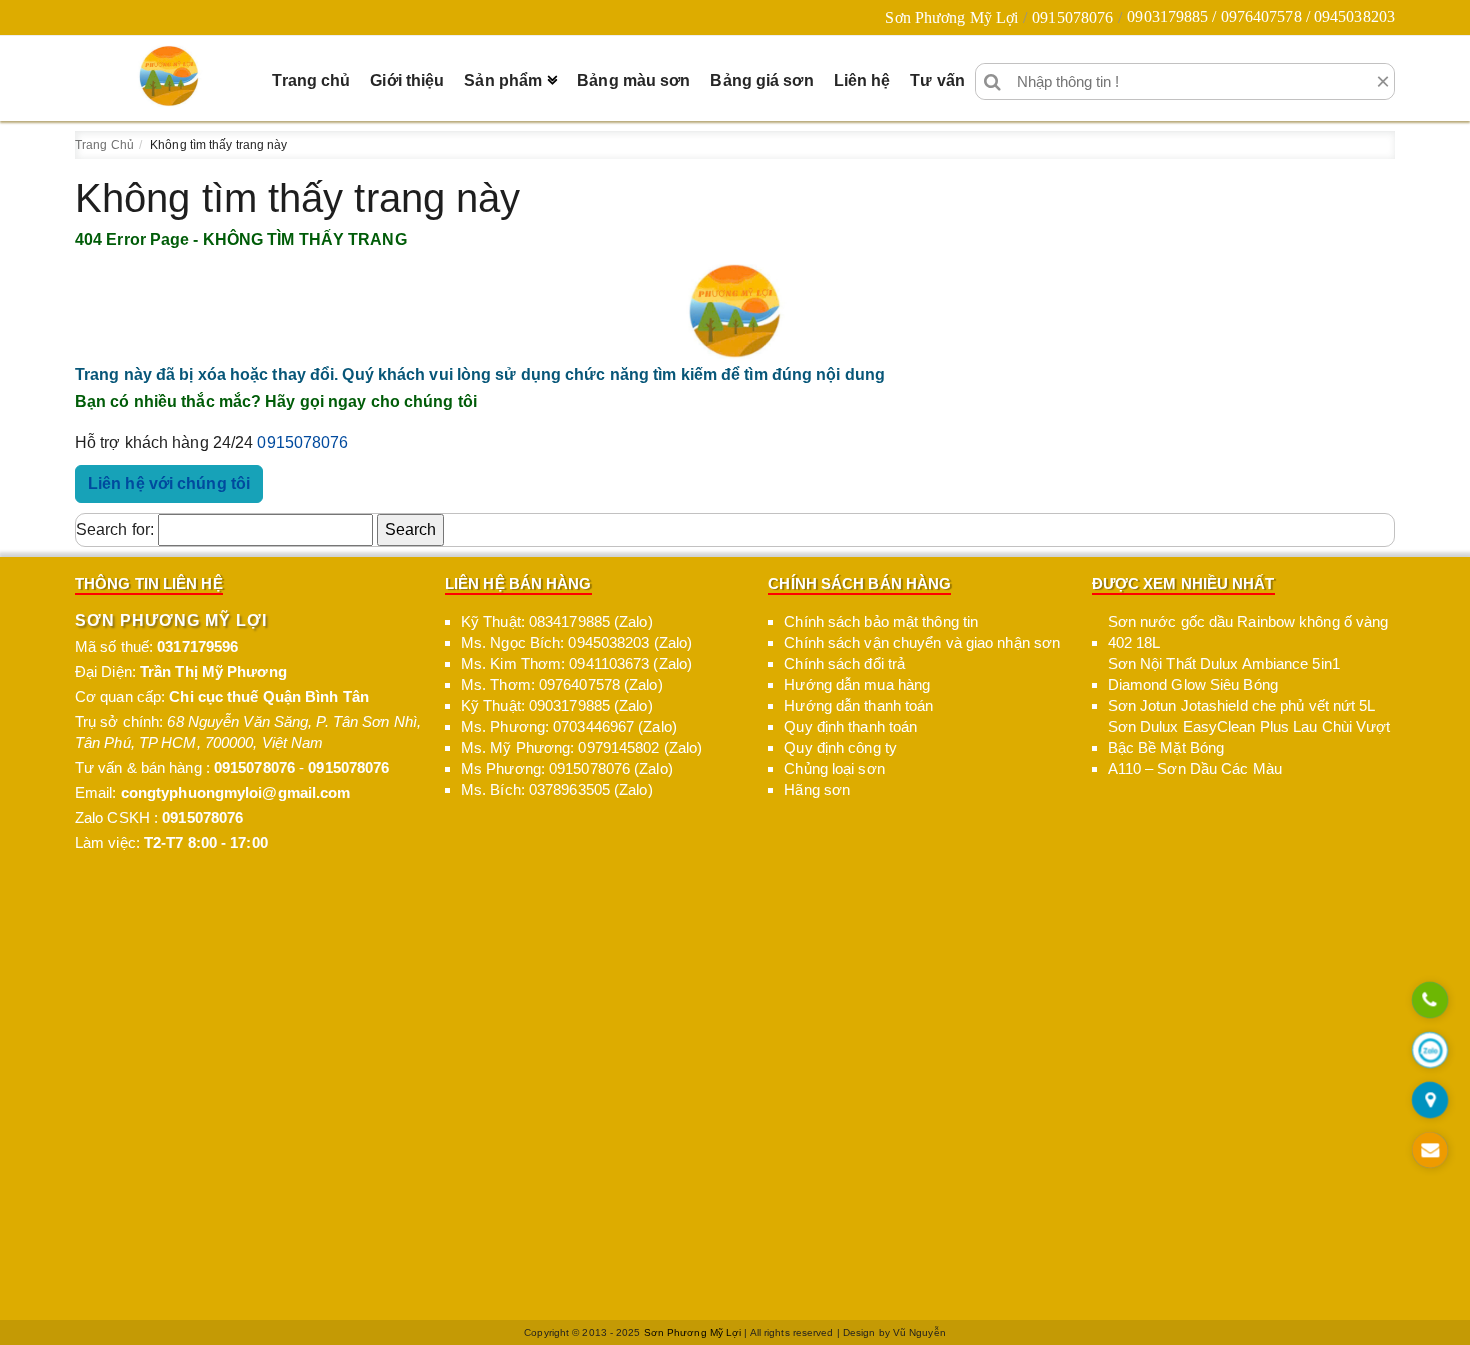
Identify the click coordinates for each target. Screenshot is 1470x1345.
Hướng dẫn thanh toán (858, 705)
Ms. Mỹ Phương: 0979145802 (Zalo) (581, 747)
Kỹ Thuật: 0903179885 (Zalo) (557, 705)
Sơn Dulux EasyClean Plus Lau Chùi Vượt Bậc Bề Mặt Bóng (1249, 737)
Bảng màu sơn (633, 80)
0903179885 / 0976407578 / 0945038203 (1261, 16)
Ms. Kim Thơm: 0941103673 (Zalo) (576, 663)
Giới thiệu (407, 80)
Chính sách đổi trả (844, 663)
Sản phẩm (503, 80)
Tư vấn (937, 80)
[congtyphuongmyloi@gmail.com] (1430, 1151)
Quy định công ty (840, 747)
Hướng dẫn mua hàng (857, 684)
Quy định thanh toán (850, 726)
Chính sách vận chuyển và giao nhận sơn (922, 642)
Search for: (115, 529)
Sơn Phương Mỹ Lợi (951, 17)
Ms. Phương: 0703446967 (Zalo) (569, 726)
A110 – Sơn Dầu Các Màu (1195, 768)
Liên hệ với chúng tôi (169, 483)
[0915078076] (1430, 1001)
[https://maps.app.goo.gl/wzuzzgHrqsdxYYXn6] (1430, 1101)
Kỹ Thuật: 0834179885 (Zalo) (557, 621)
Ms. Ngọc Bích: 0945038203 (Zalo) (576, 642)
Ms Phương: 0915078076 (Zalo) (567, 768)
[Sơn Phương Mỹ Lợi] (169, 76)
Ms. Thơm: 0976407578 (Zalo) (562, 684)
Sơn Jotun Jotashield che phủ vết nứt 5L (1242, 705)
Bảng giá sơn (761, 80)
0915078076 (1072, 17)
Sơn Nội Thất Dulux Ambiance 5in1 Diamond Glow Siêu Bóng (1224, 674)
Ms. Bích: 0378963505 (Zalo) (557, 789)
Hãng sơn (817, 789)
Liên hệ (862, 80)
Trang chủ (311, 80)
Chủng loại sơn (834, 768)
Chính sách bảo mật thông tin (881, 621)
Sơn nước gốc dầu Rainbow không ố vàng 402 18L (1248, 632)
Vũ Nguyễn (919, 1332)
